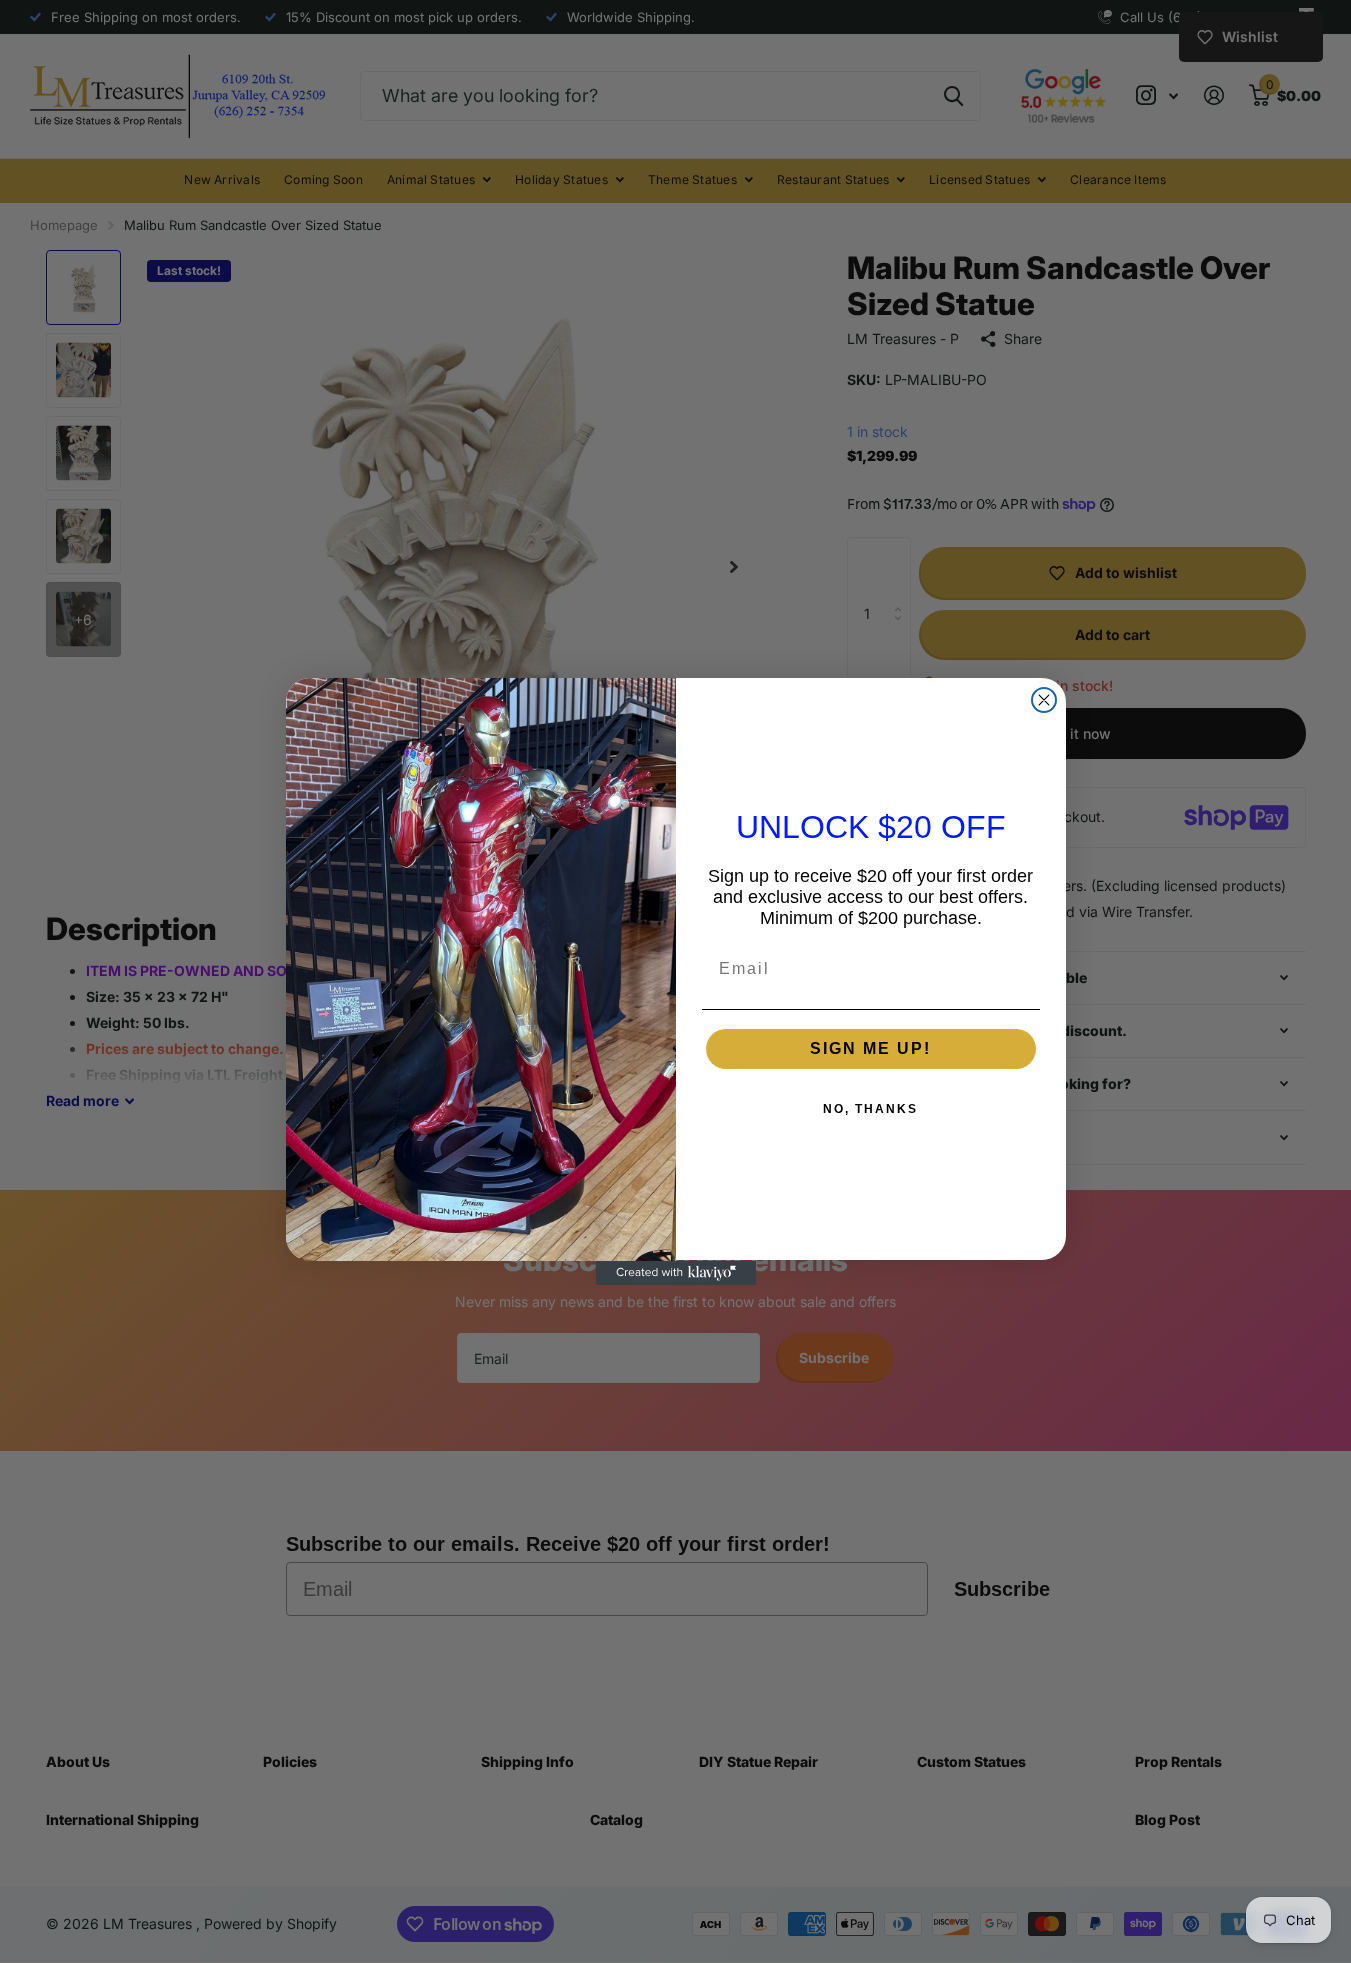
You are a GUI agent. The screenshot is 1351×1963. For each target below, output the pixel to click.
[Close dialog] (1044, 700)
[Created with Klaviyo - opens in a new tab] (676, 1273)
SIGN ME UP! (870, 1049)
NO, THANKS (870, 1110)
